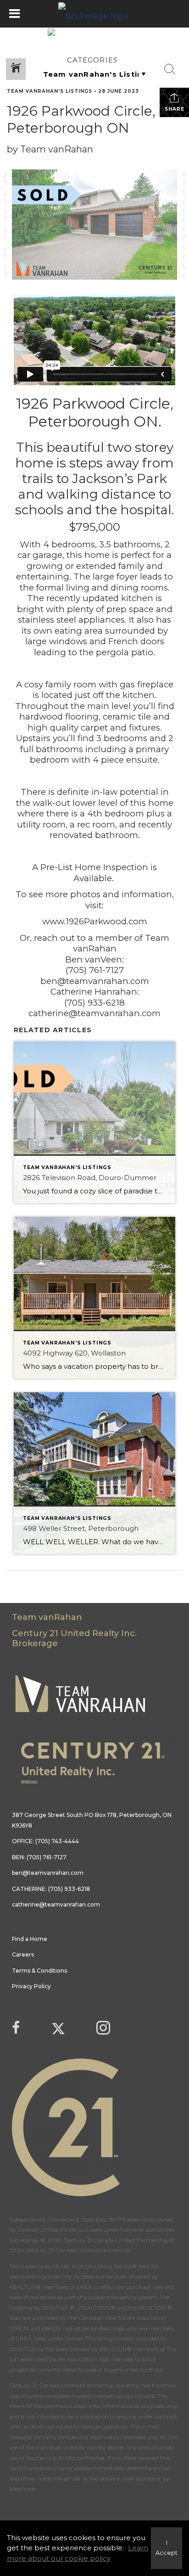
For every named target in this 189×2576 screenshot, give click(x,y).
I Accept (167, 2548)
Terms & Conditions (39, 1971)
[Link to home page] (94, 14)
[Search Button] (170, 69)
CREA (84, 2287)
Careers (23, 1954)
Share (175, 109)
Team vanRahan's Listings (50, 91)
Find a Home (30, 1939)
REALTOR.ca (26, 2349)
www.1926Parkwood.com (95, 921)
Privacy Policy (31, 1986)
